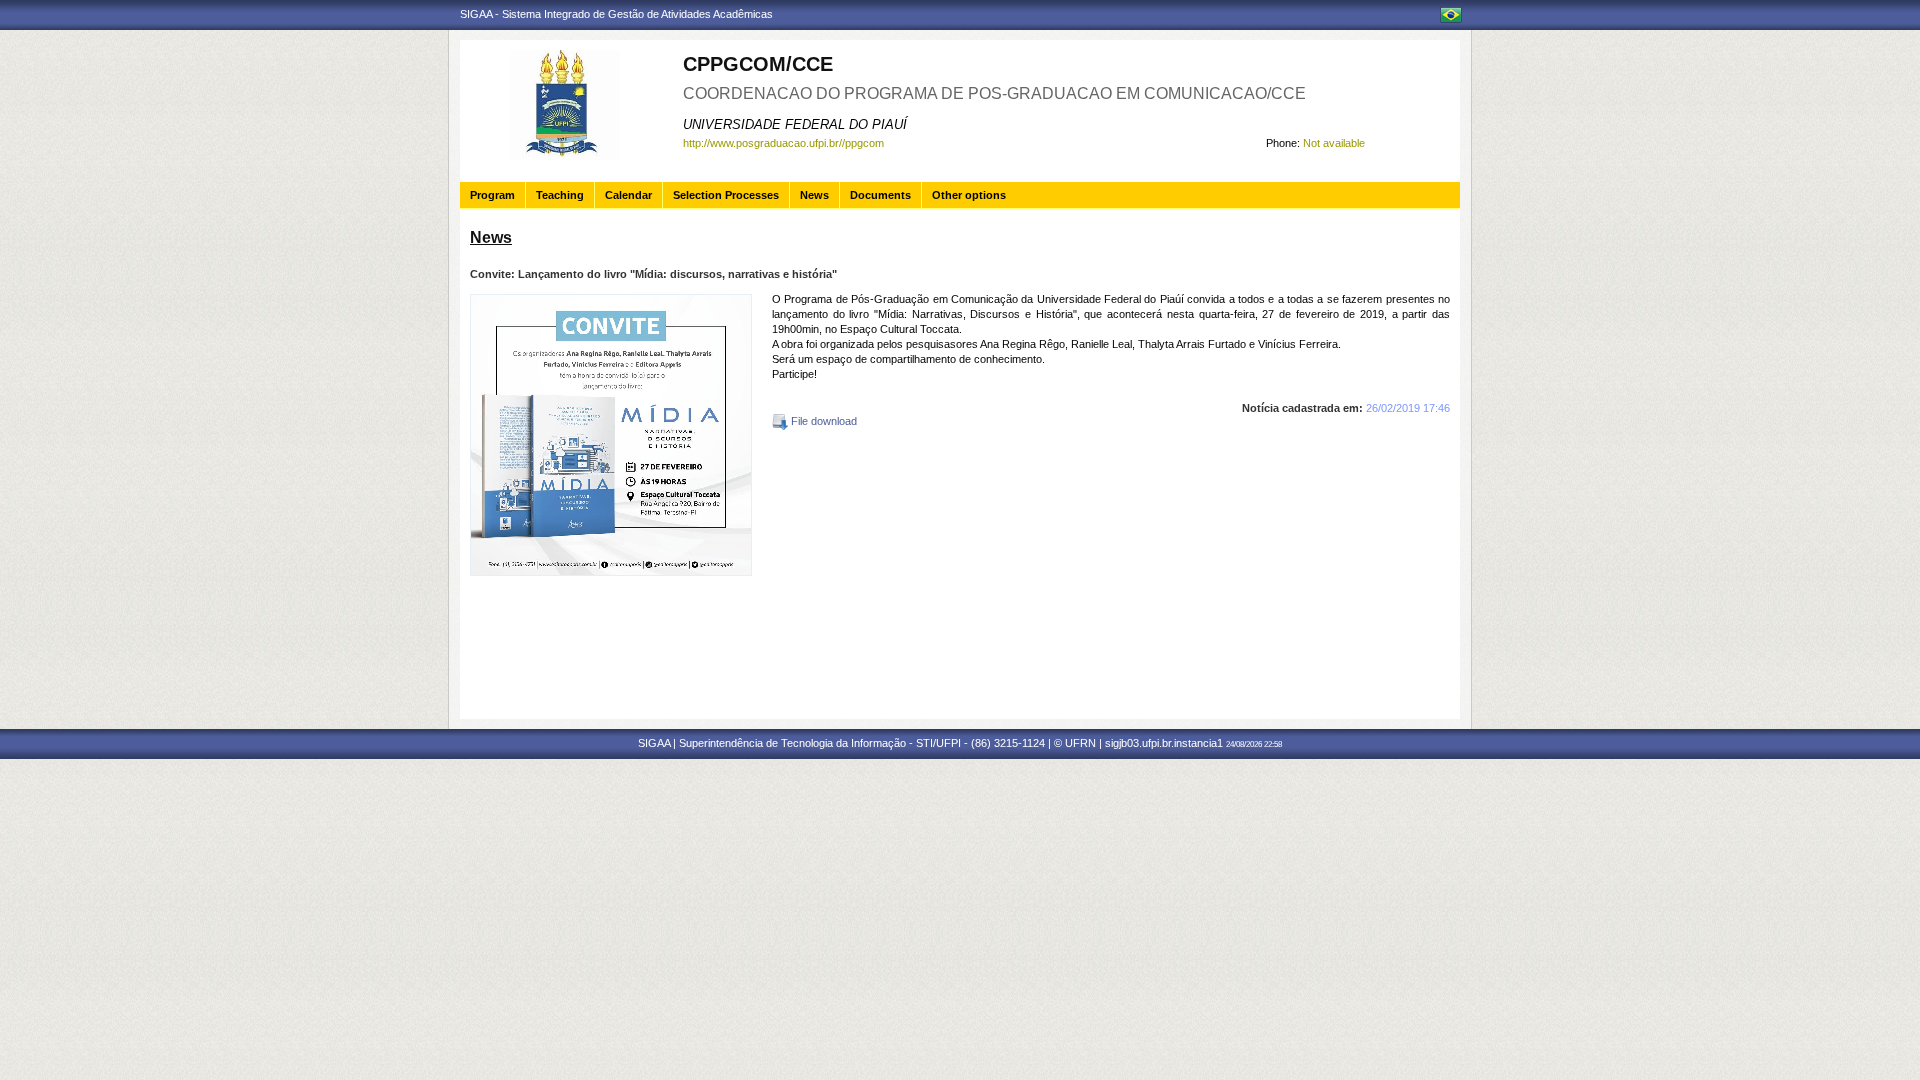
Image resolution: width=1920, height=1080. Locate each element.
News (814, 195)
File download (822, 421)
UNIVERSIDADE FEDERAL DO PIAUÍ (795, 124)
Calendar (628, 195)
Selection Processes (726, 195)
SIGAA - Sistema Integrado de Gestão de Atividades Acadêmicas (616, 14)
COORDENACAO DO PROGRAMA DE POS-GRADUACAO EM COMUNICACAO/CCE (994, 93)
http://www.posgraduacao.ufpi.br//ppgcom (783, 143)
